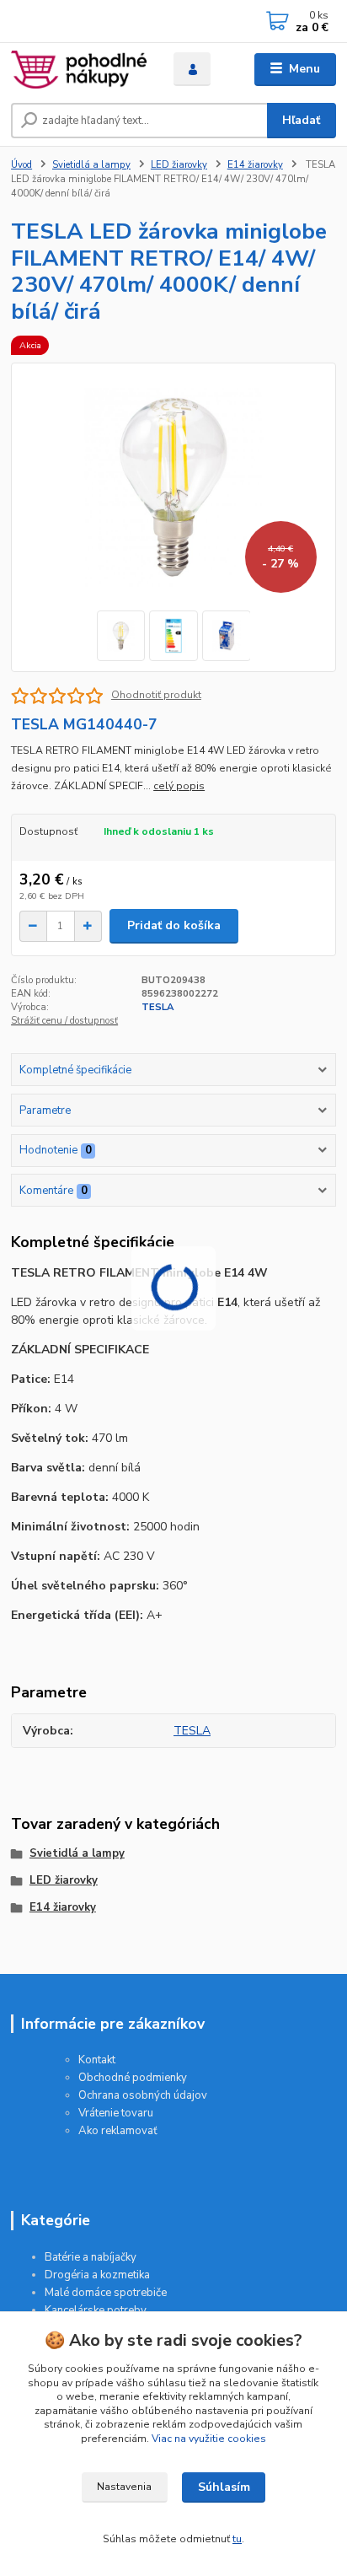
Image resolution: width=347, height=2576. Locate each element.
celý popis (179, 786)
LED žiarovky (179, 165)
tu (237, 2539)
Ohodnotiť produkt (156, 695)
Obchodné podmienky (133, 2078)
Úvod (21, 165)
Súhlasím (224, 2487)
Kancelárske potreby (96, 2310)
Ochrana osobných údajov (143, 2095)
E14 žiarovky (255, 165)
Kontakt (97, 2060)
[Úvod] (79, 70)
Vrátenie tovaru (116, 2113)
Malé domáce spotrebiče (106, 2293)
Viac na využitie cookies (209, 2439)
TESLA (157, 1007)
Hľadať (301, 120)
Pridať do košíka (174, 925)
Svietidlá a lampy (91, 165)
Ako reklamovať (118, 2131)
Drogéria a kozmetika (97, 2275)
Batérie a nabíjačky (91, 2257)
